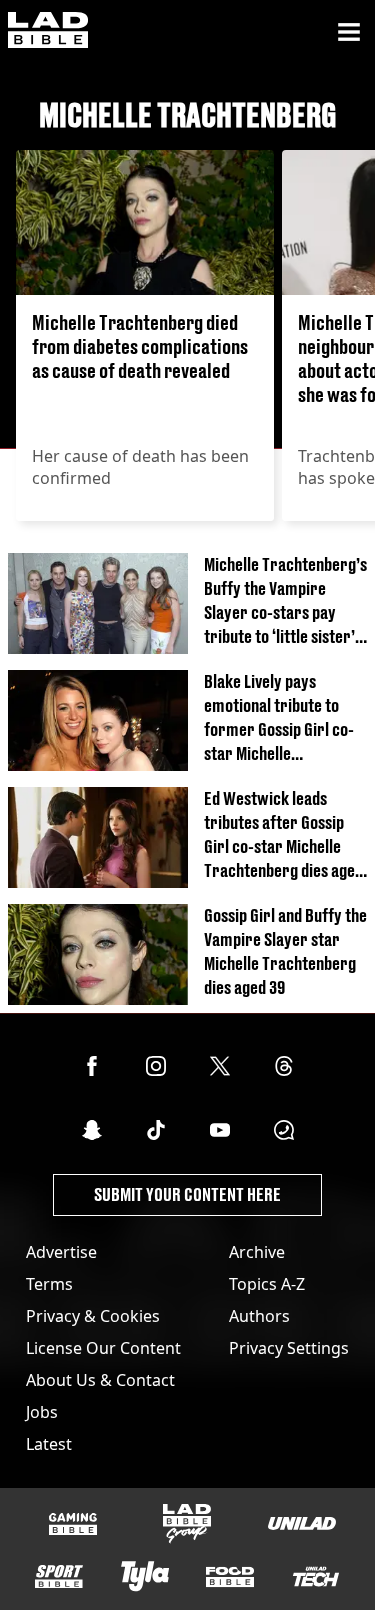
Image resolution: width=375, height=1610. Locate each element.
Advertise (61, 1252)
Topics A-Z (267, 1284)
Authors (259, 1316)
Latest (49, 1444)
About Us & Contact (100, 1380)
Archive (257, 1252)
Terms (49, 1284)
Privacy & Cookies (93, 1316)
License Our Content (103, 1348)
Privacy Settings (289, 1348)
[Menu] (349, 32)
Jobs (42, 1412)
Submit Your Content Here (187, 1194)
